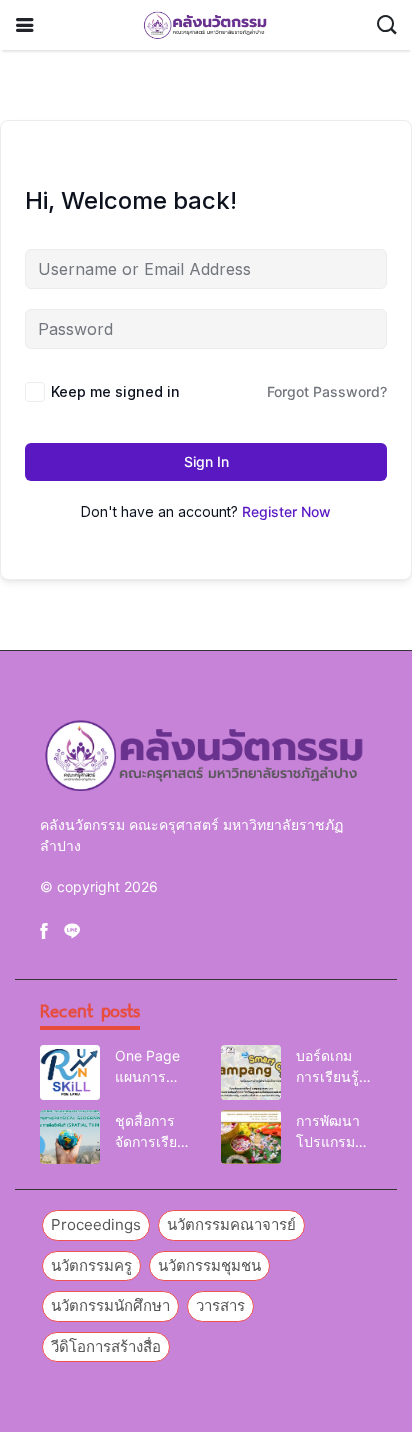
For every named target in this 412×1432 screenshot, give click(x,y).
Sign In (206, 461)
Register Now (286, 511)
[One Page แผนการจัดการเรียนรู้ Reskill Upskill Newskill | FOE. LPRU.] (70, 1072)
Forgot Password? (327, 391)
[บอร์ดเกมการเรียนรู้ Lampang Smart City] (251, 1072)
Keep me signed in (115, 391)
